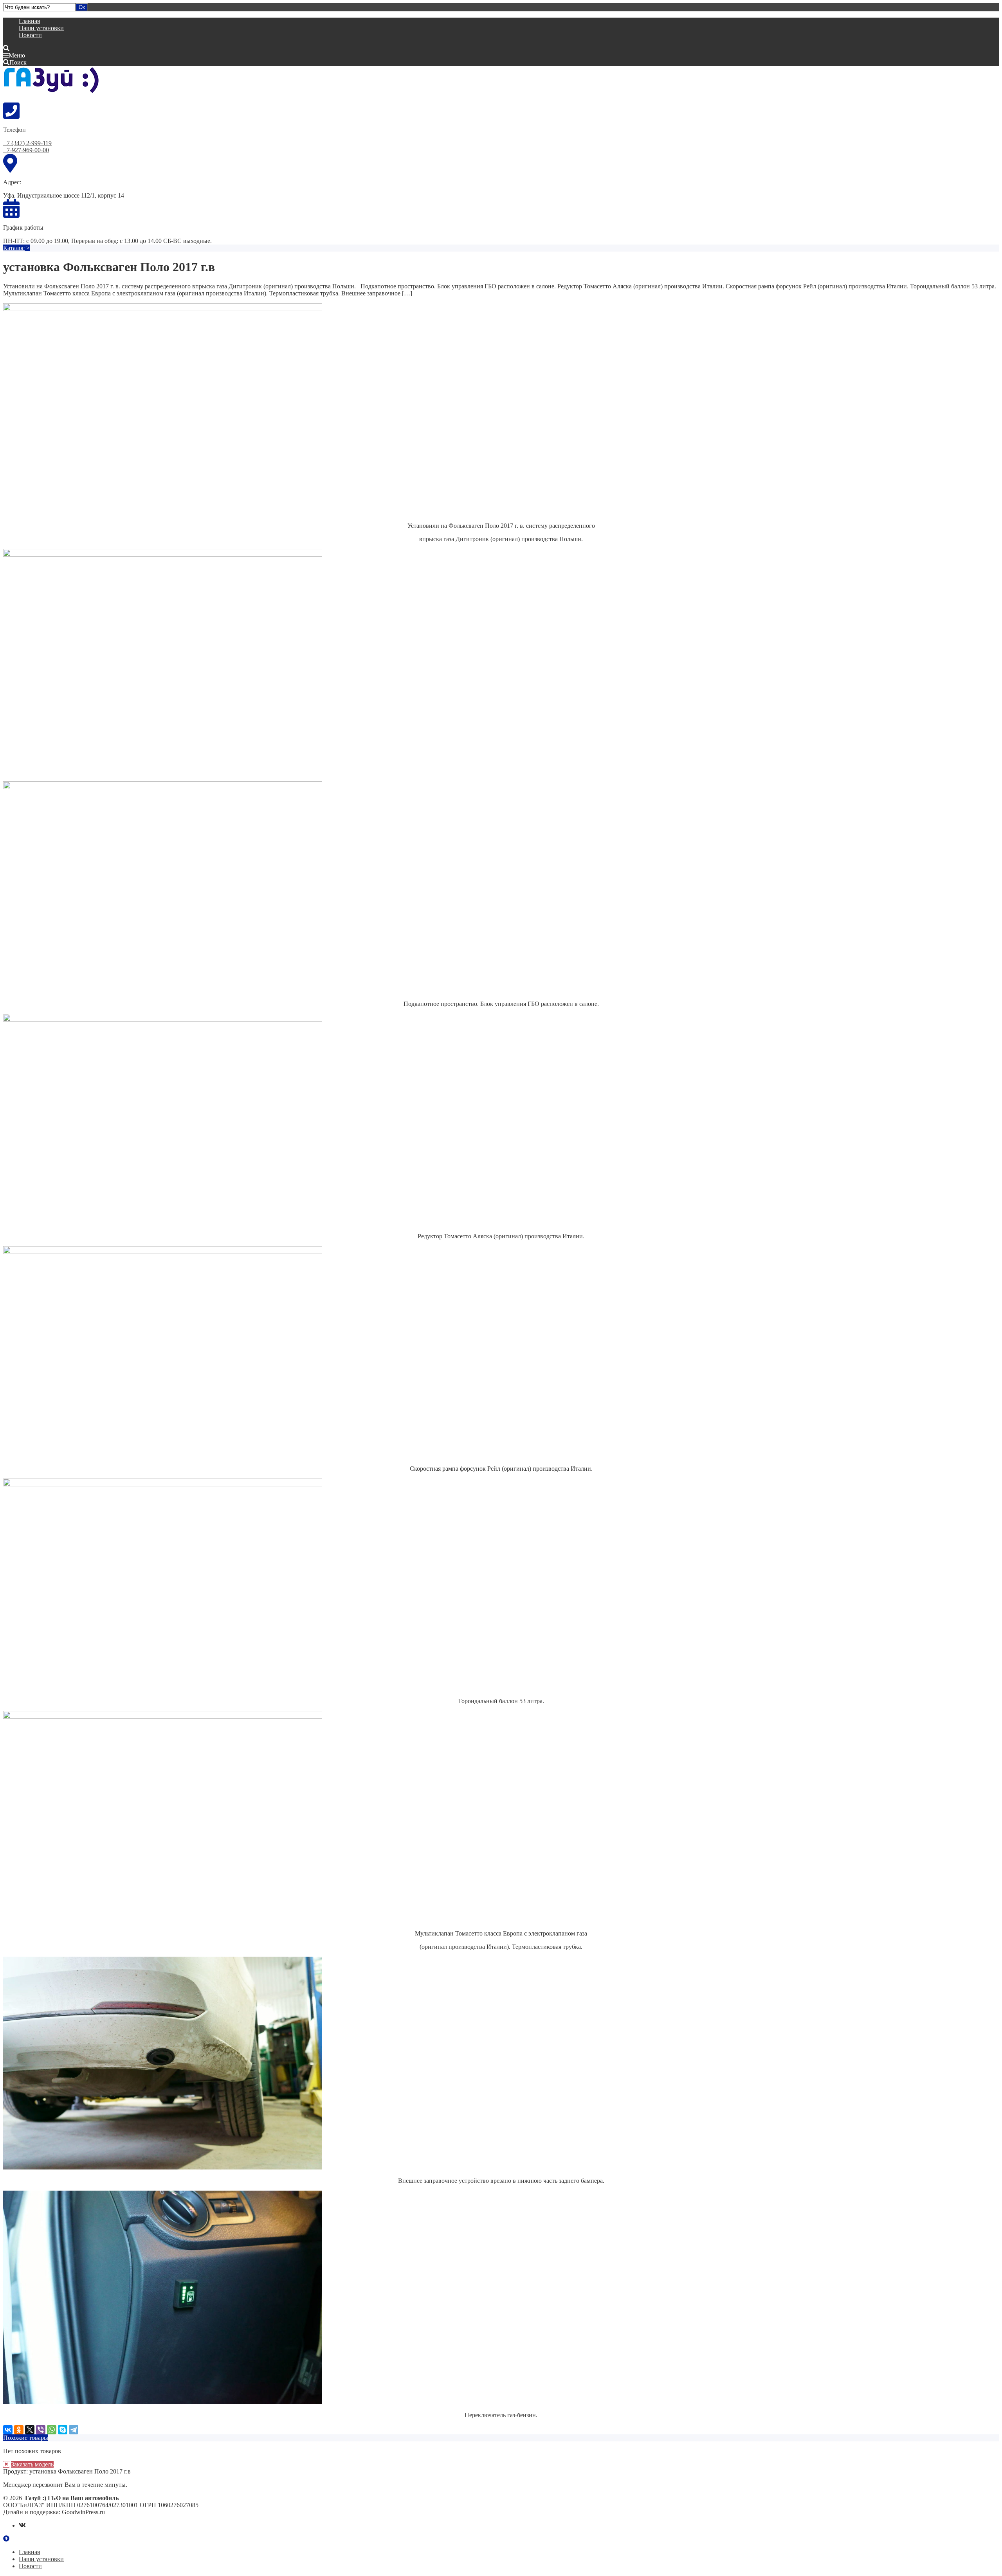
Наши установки (41, 28)
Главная (29, 21)
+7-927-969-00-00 (26, 150)
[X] (30, 2430)
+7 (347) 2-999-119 (27, 143)
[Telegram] (74, 2430)
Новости (30, 35)
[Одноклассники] (19, 2430)
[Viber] (41, 2430)
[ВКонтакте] (8, 2430)
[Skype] (63, 2430)
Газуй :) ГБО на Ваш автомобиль (62, 84)
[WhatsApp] (52, 2430)
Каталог (14, 248)
